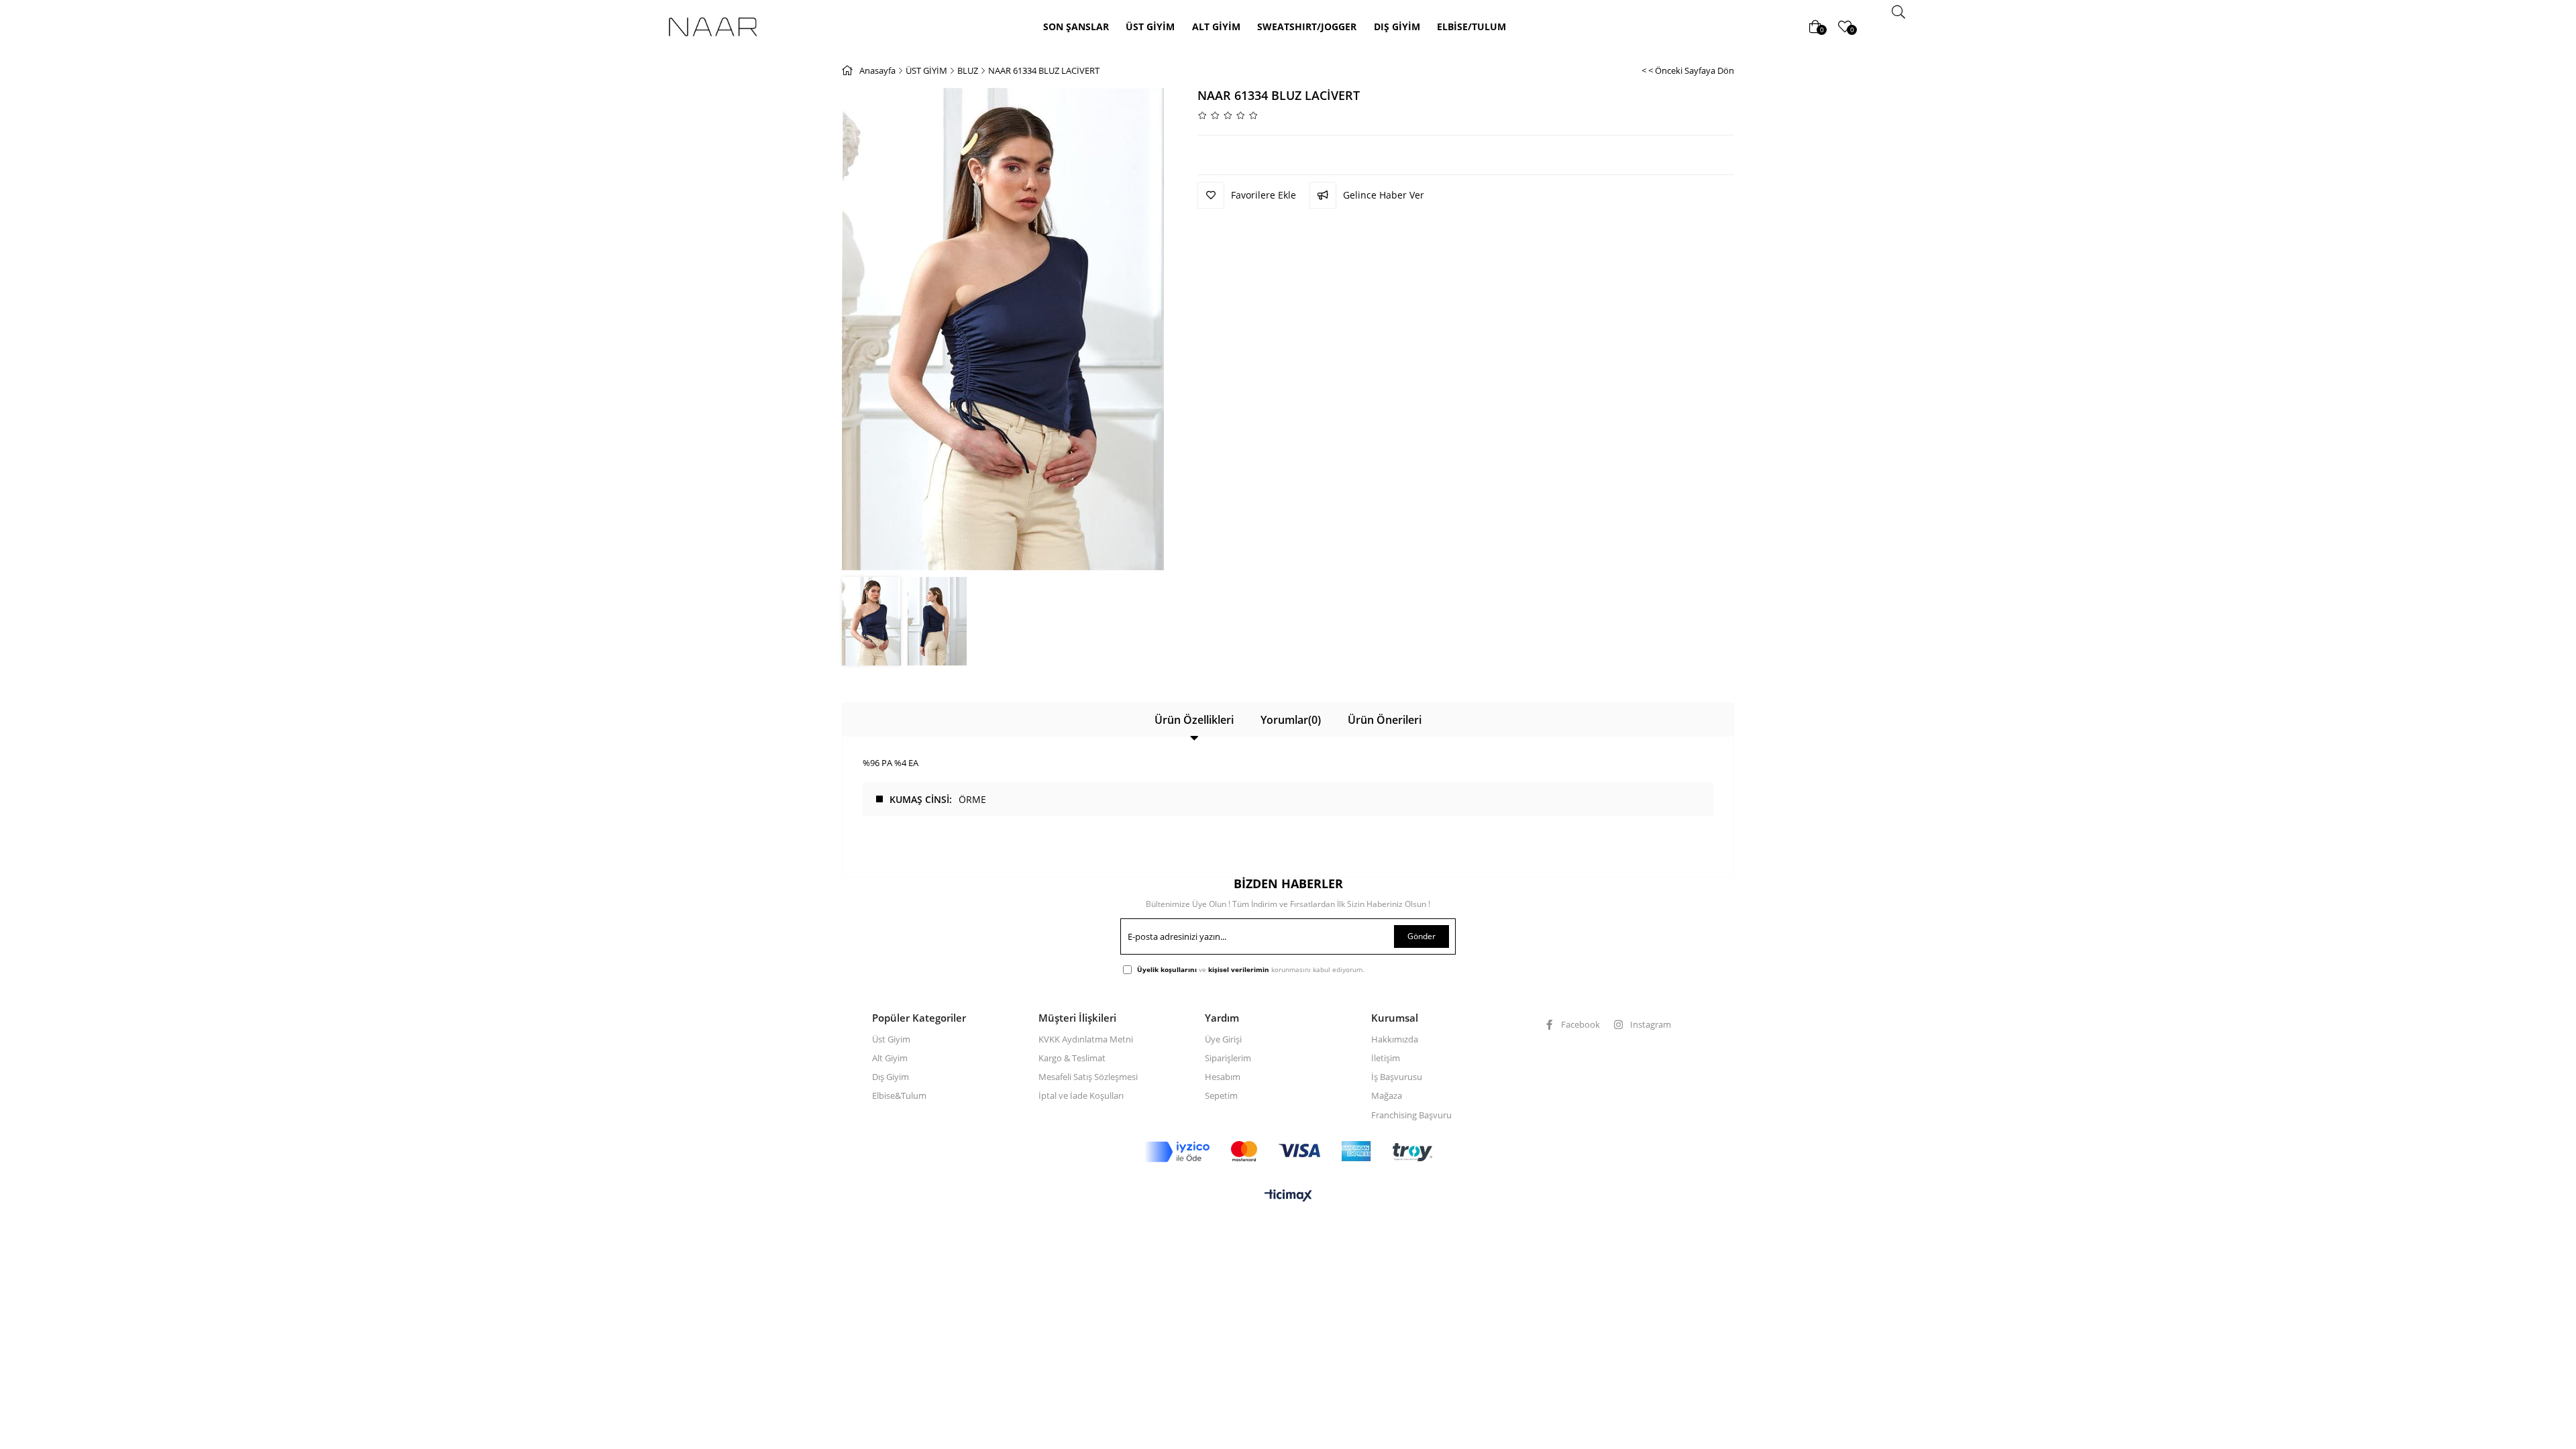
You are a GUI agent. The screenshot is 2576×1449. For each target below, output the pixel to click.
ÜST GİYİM (1150, 26)
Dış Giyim (891, 1077)
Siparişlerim (1228, 1058)
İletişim (1386, 1058)
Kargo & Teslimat (1072, 1058)
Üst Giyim (891, 1039)
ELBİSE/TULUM (1471, 26)
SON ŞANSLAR (1076, 26)
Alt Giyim (890, 1058)
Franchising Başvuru (1411, 1115)
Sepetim (1221, 1095)
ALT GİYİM (1216, 26)
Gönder (1421, 936)
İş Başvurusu (1397, 1077)
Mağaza (1387, 1095)
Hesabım (1223, 1077)
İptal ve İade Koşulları (1081, 1095)
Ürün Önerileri (1385, 720)
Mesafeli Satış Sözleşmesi (1088, 1077)
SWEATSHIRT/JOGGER (1307, 26)
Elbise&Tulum (899, 1095)
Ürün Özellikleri (1194, 720)
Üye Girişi (1223, 1039)
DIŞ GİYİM (1397, 26)
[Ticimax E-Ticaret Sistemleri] (1288, 1196)
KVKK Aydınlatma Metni (1086, 1039)
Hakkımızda (1395, 1039)
